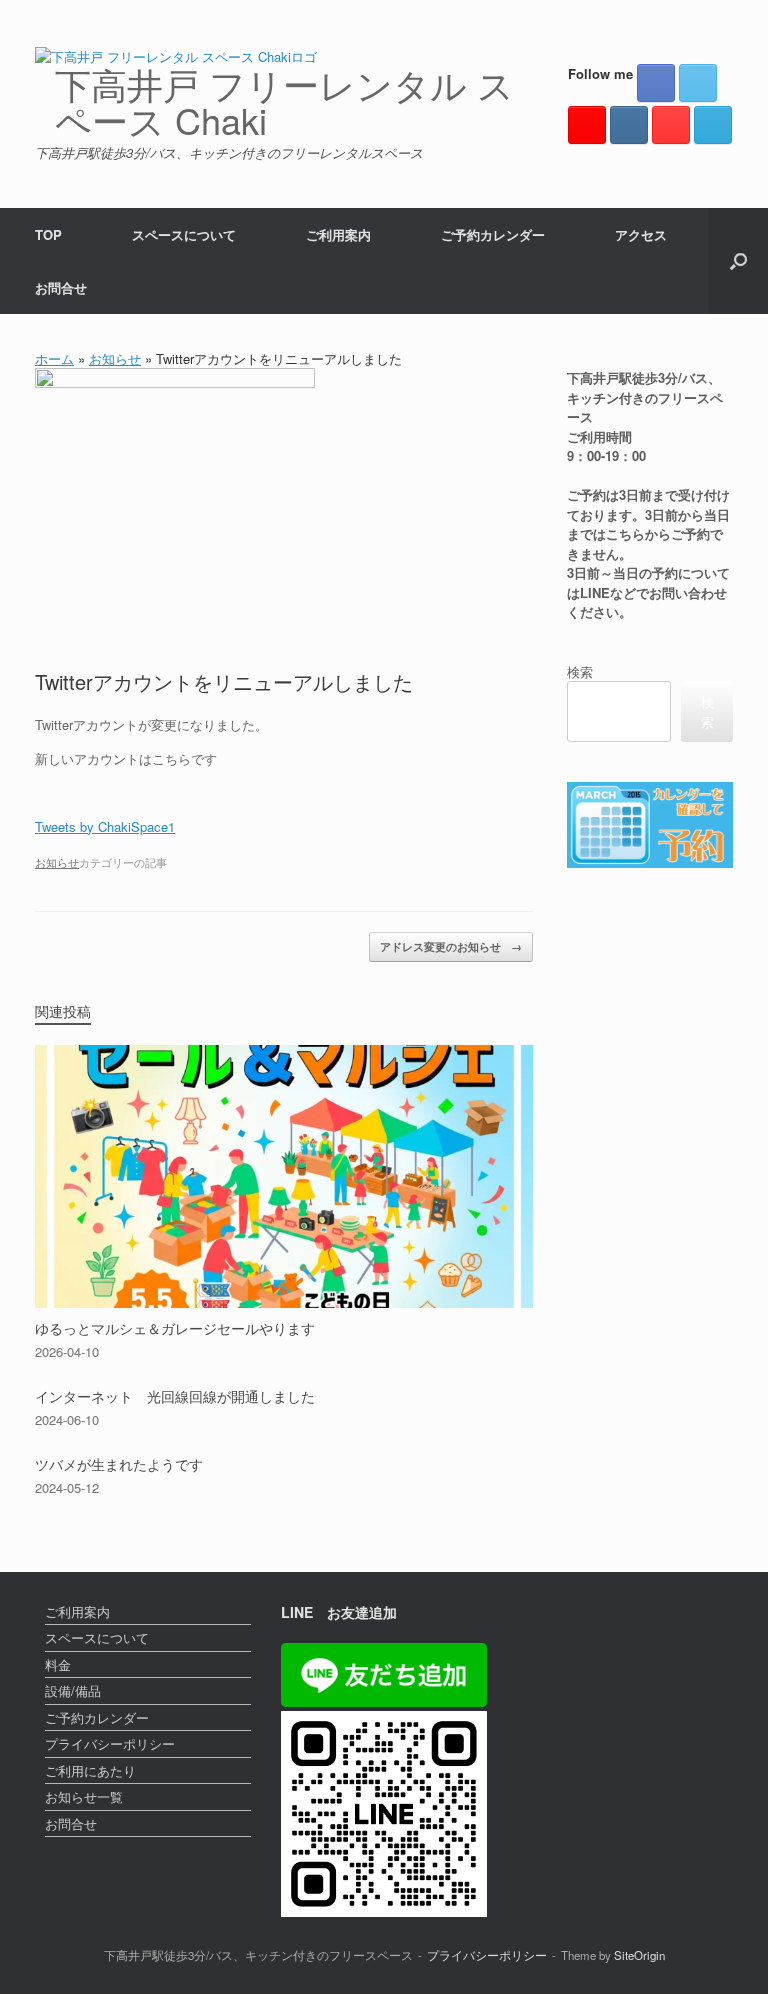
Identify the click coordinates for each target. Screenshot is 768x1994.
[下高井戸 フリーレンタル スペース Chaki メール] (713, 125)
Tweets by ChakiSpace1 (105, 826)
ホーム (54, 358)
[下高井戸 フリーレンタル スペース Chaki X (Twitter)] (698, 83)
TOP (48, 234)
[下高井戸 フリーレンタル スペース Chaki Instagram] (629, 125)
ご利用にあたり (90, 1770)
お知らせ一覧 (84, 1796)
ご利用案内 (338, 234)
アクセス (641, 234)
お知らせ (115, 358)
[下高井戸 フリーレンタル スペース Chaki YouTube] (671, 125)
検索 (580, 671)
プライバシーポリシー (110, 1743)
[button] (738, 261)
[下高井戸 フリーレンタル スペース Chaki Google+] (587, 125)
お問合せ (61, 287)
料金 (58, 1664)
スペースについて (184, 234)
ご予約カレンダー (493, 234)
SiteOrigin (639, 1955)
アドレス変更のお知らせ (451, 946)
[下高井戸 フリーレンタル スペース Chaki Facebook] (656, 83)
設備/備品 (73, 1690)
